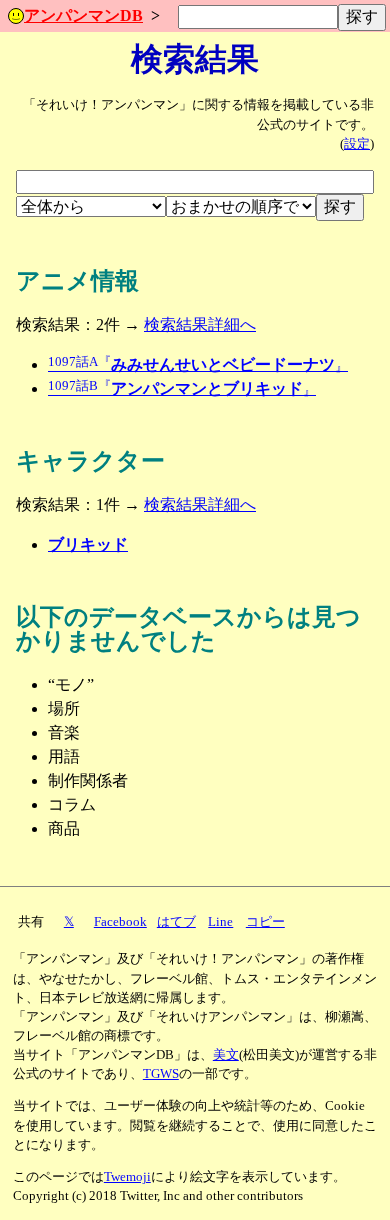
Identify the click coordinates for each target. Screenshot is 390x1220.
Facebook (120, 922)
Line (220, 922)
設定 (357, 144)
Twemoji (127, 1177)
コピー (265, 922)
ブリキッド (88, 544)
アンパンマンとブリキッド (182, 388)
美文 (226, 1055)
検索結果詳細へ (200, 324)
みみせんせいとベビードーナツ (198, 364)
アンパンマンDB (83, 15)
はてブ (176, 922)
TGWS (161, 1074)
